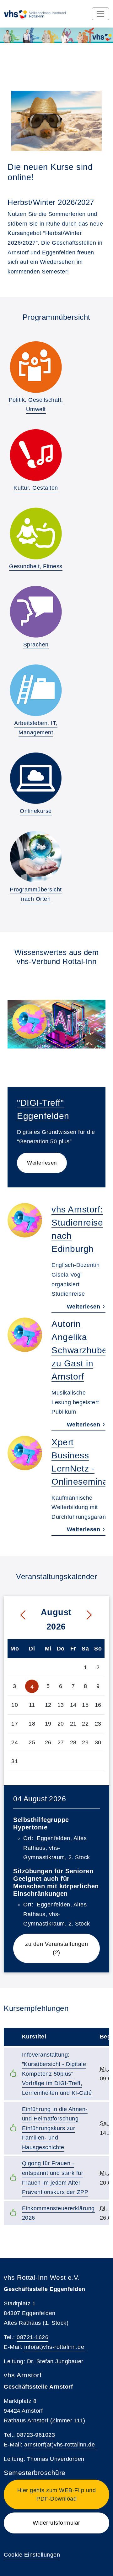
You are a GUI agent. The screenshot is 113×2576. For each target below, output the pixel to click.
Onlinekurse (36, 811)
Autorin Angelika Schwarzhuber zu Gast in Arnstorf (81, 1350)
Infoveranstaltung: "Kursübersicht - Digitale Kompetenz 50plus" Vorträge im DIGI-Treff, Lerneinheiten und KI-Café (57, 2074)
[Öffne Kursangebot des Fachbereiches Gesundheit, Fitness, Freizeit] (36, 533)
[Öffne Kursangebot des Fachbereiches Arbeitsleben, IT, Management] (36, 690)
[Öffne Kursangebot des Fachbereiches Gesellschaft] (36, 367)
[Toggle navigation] (100, 14)
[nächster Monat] (94, 1615)
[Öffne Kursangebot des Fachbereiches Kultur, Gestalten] (36, 455)
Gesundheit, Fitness (36, 566)
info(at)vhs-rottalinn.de (55, 2347)
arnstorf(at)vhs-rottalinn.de (60, 2445)
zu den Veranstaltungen (62, 1948)
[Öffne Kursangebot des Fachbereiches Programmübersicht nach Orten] (36, 857)
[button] (56, 2494)
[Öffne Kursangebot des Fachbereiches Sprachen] (36, 612)
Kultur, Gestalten (36, 488)
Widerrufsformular (56, 2523)
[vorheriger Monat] (18, 1615)
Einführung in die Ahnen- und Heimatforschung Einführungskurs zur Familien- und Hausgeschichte (55, 2128)
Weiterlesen (42, 1163)
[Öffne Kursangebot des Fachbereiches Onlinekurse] (36, 778)
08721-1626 (32, 2337)
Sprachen (36, 645)
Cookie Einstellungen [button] (32, 2555)
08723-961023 (36, 2435)
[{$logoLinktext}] (40, 14)
